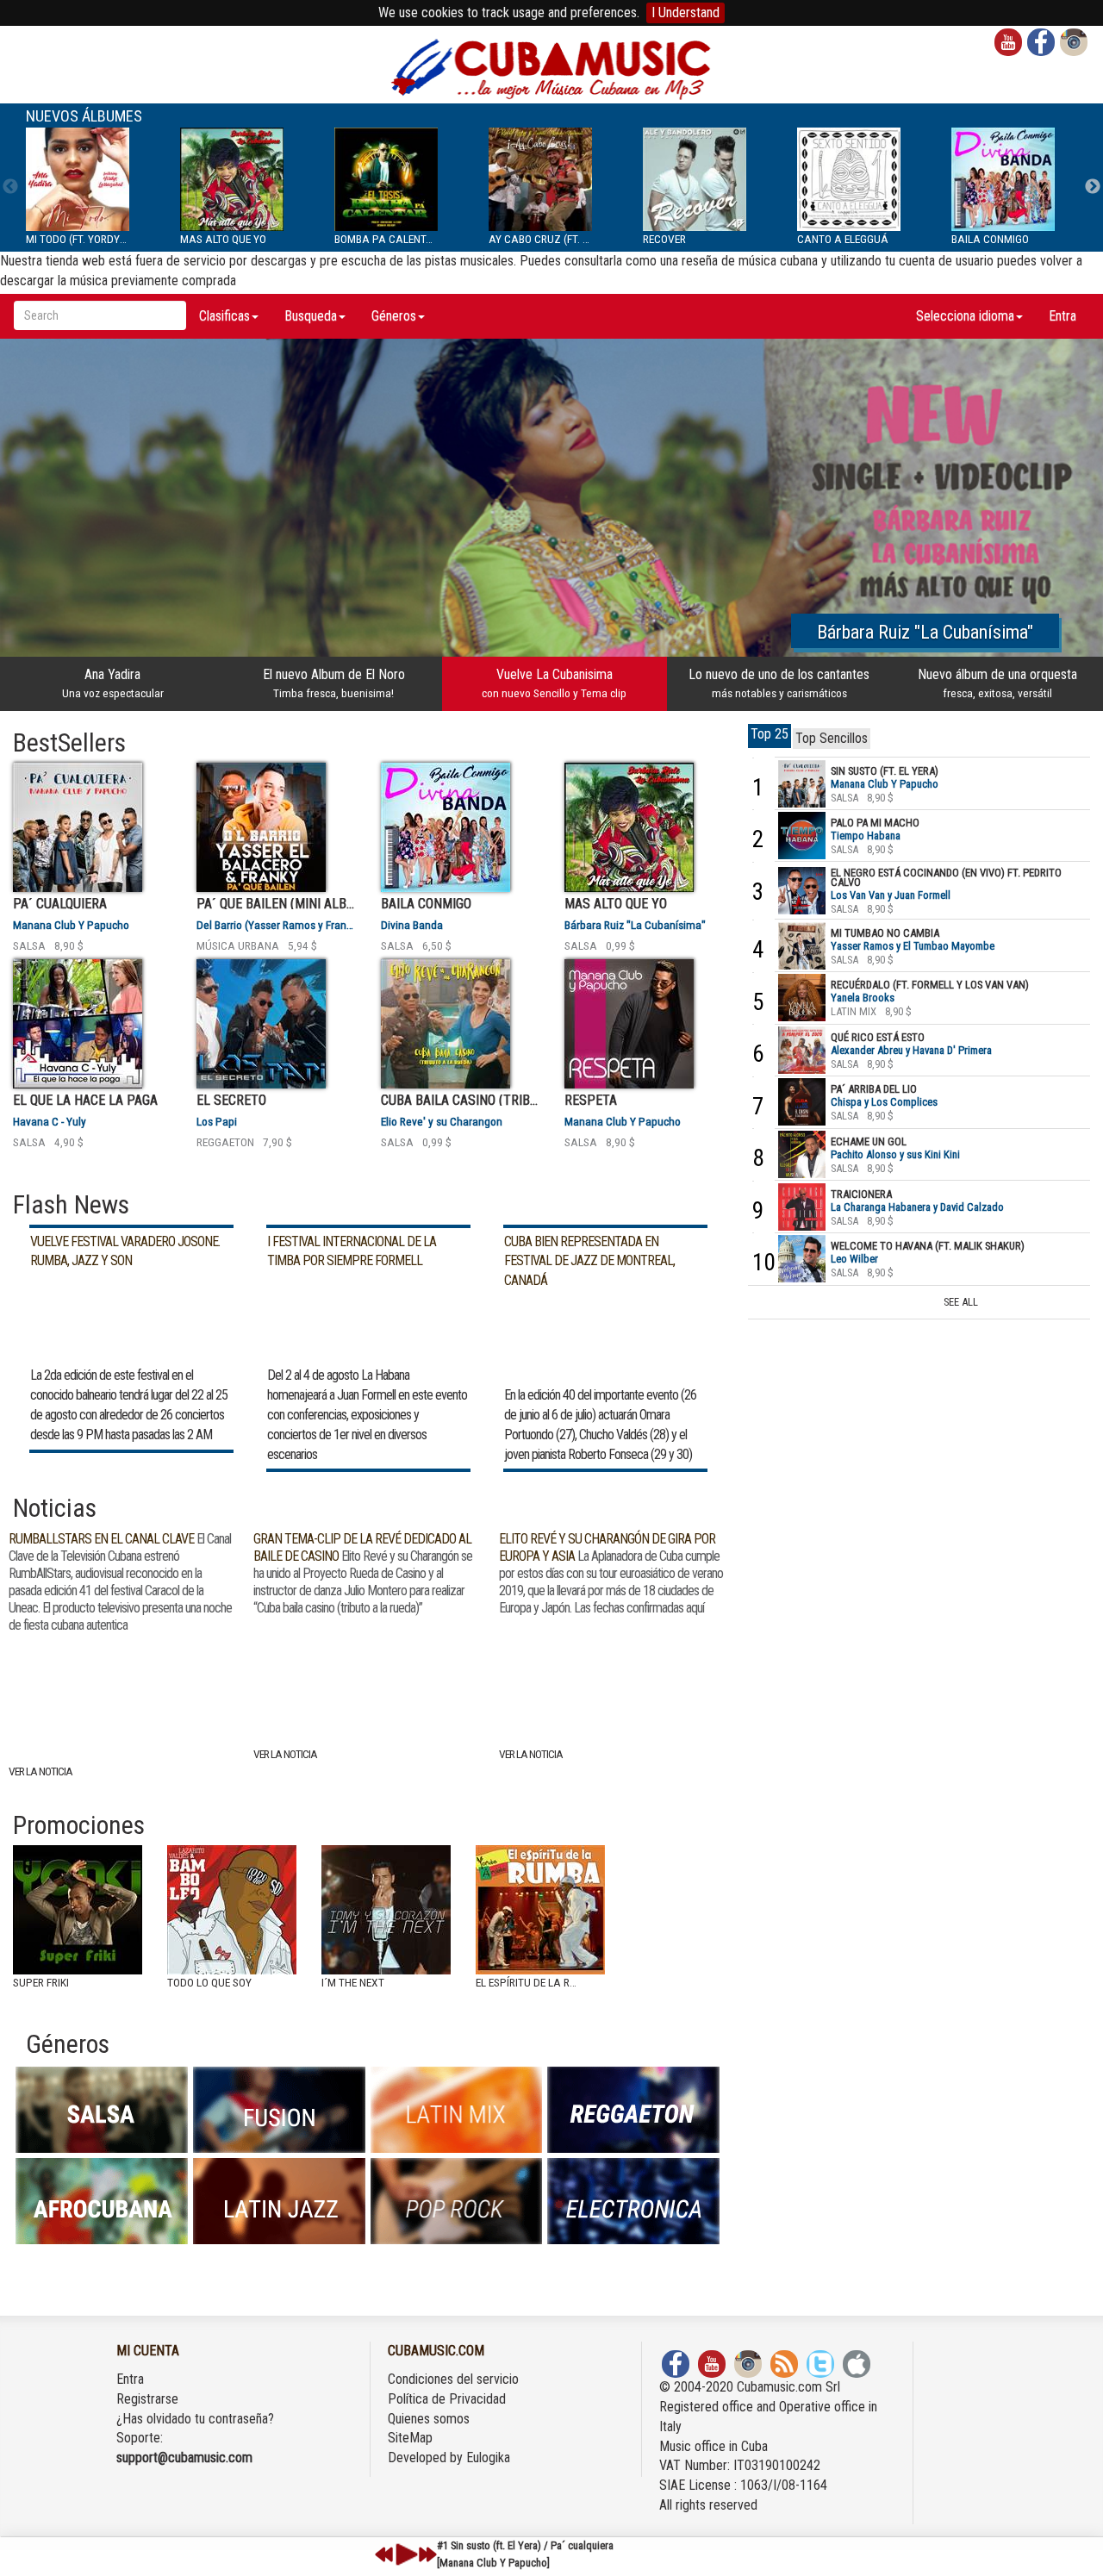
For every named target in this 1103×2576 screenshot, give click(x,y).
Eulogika (488, 2457)
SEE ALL (961, 1302)
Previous (10, 187)
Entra (1062, 316)
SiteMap (410, 2438)
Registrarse (147, 2399)
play (404, 2554)
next (427, 2554)
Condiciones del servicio (453, 2379)
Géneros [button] (394, 316)
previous (384, 2554)
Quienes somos (429, 2419)
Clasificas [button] (224, 316)
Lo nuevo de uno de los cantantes (779, 683)
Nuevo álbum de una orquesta (997, 683)
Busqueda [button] (311, 316)
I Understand (685, 12)
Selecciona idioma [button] (965, 316)
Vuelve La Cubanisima (554, 683)
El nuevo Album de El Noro (334, 683)
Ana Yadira (113, 683)
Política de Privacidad (447, 2399)
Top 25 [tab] (770, 734)
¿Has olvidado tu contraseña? (195, 2419)
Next (1093, 187)
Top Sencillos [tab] (832, 738)
